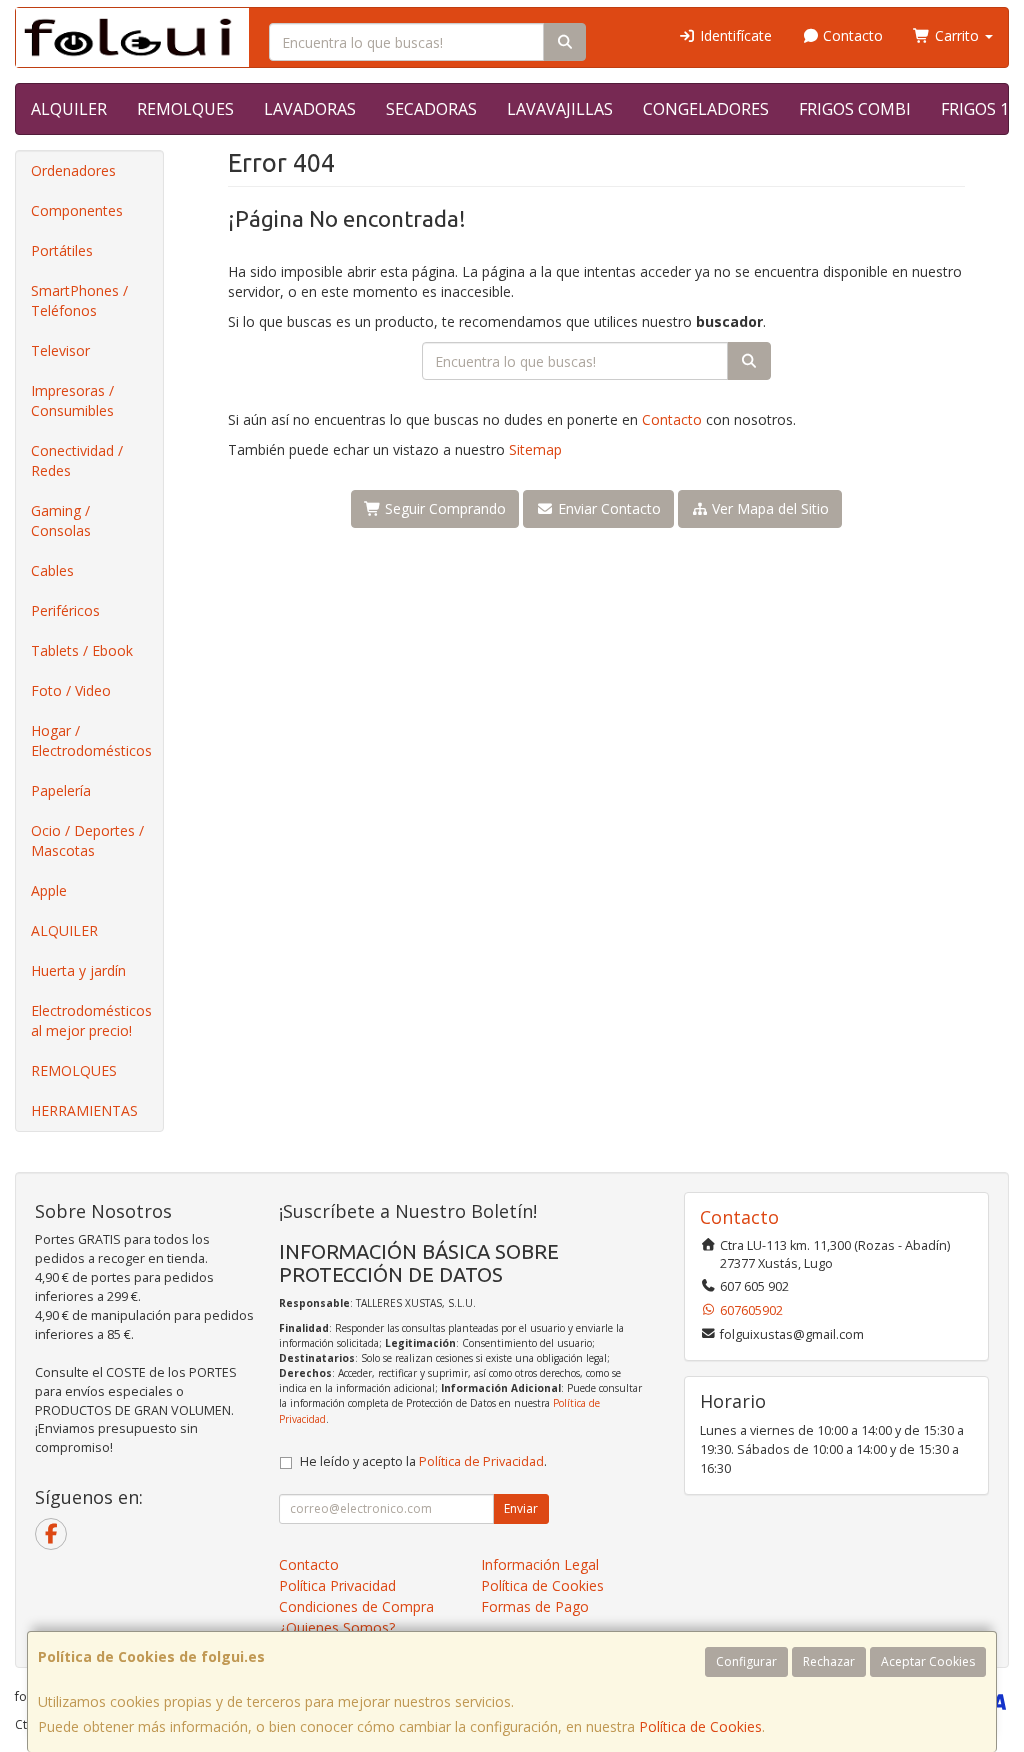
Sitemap (535, 449)
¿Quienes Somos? (337, 1627)
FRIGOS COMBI (855, 109)
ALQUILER (69, 109)
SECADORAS (431, 109)
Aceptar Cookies (928, 1661)
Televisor (60, 350)
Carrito (957, 35)
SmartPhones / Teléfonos (79, 300)
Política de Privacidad (481, 1461)
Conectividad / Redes (77, 460)
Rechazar (829, 1661)
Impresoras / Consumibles (72, 400)
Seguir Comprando (443, 508)
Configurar (746, 1661)
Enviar (521, 1508)
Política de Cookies (700, 1726)
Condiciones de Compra (356, 1606)
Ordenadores (73, 170)
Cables (52, 570)
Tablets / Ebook (82, 650)
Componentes (77, 210)
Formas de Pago (535, 1606)
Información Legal (540, 1564)
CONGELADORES (706, 109)
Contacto (851, 35)
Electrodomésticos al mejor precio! (91, 1020)
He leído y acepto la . (423, 1461)
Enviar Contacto (607, 508)
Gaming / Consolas (61, 520)
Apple (49, 890)
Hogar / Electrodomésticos (91, 740)
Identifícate (734, 35)
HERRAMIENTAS (84, 1110)
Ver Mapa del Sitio (768, 508)
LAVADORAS (310, 109)
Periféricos (65, 610)
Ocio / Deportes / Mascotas (87, 840)
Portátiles (62, 250)
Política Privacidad (337, 1585)
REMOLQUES (185, 109)
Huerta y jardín (78, 970)
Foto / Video (71, 690)
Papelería (61, 790)
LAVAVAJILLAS (560, 109)
